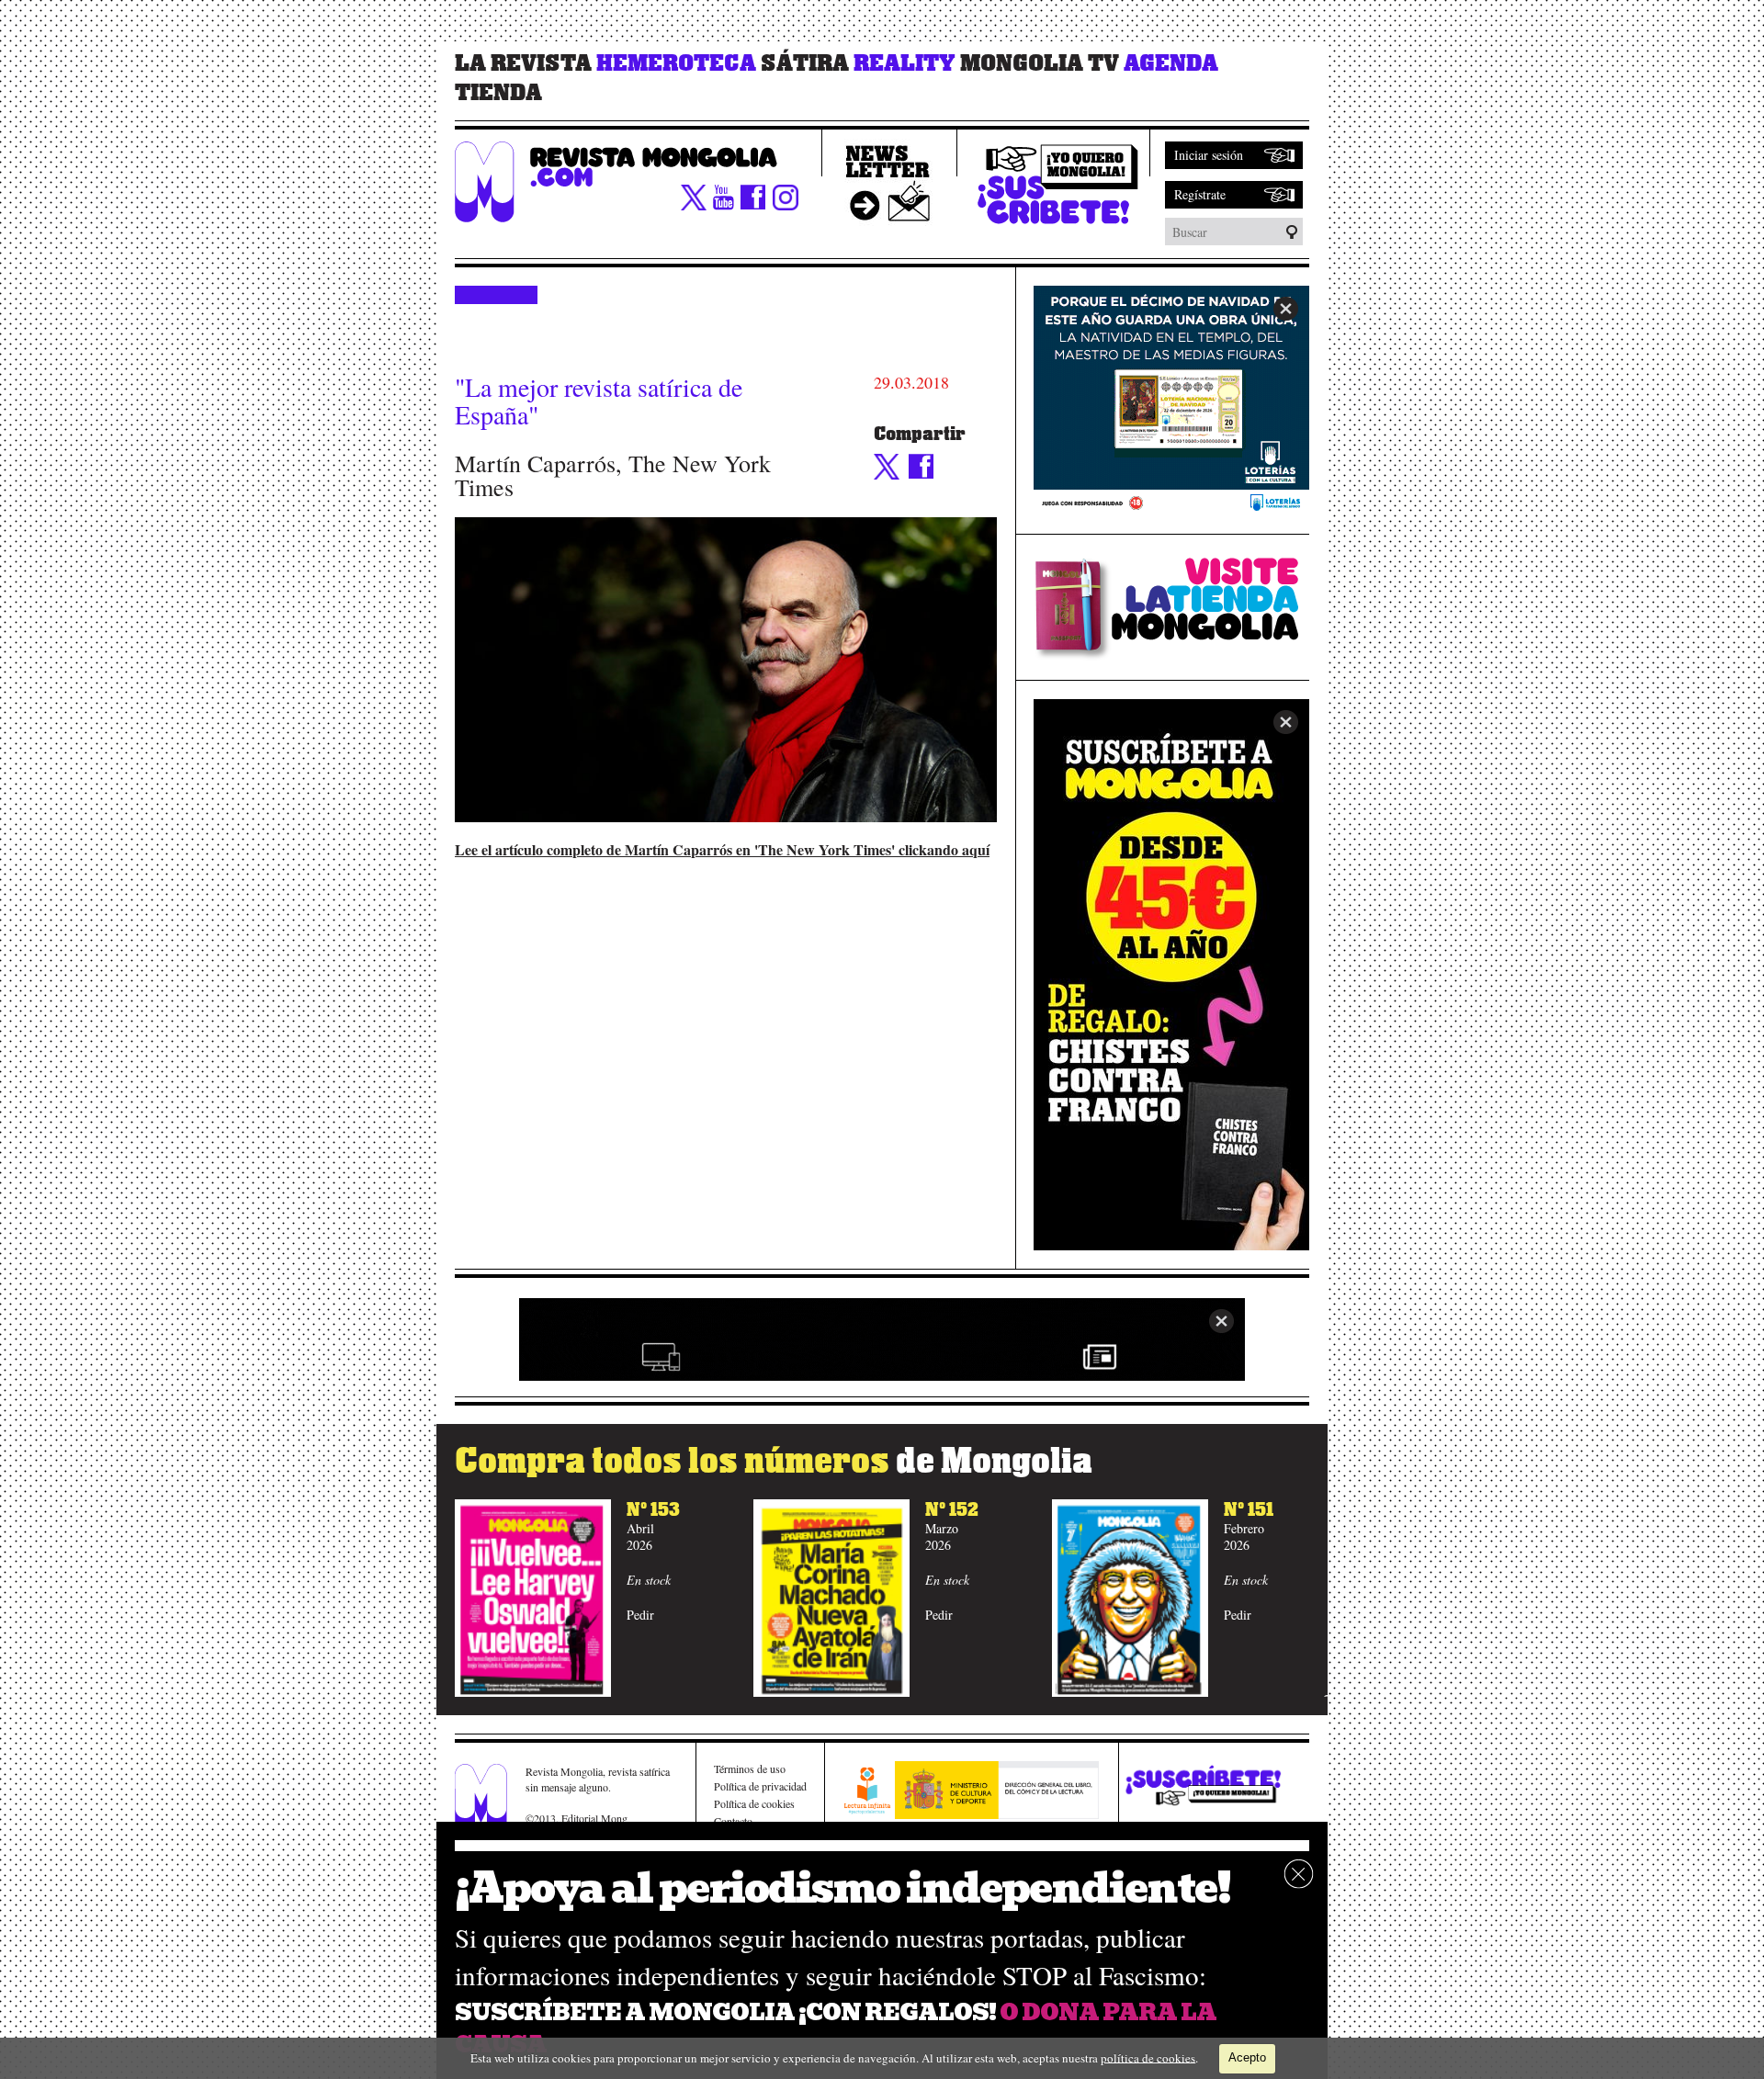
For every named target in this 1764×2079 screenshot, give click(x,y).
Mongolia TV (1040, 63)
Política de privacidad (760, 1786)
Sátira (805, 63)
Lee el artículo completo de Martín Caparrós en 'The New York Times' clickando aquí (722, 849)
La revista (523, 63)
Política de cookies (754, 1803)
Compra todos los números (774, 1461)
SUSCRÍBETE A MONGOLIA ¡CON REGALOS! (725, 2012)
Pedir (640, 1615)
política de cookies (1148, 2057)
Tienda (498, 93)
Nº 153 (653, 1510)
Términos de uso (750, 1768)
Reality (905, 63)
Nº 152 (952, 1510)
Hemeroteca (676, 63)
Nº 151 (1249, 1510)
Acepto (1247, 2057)
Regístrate (1200, 194)
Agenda (1171, 63)
